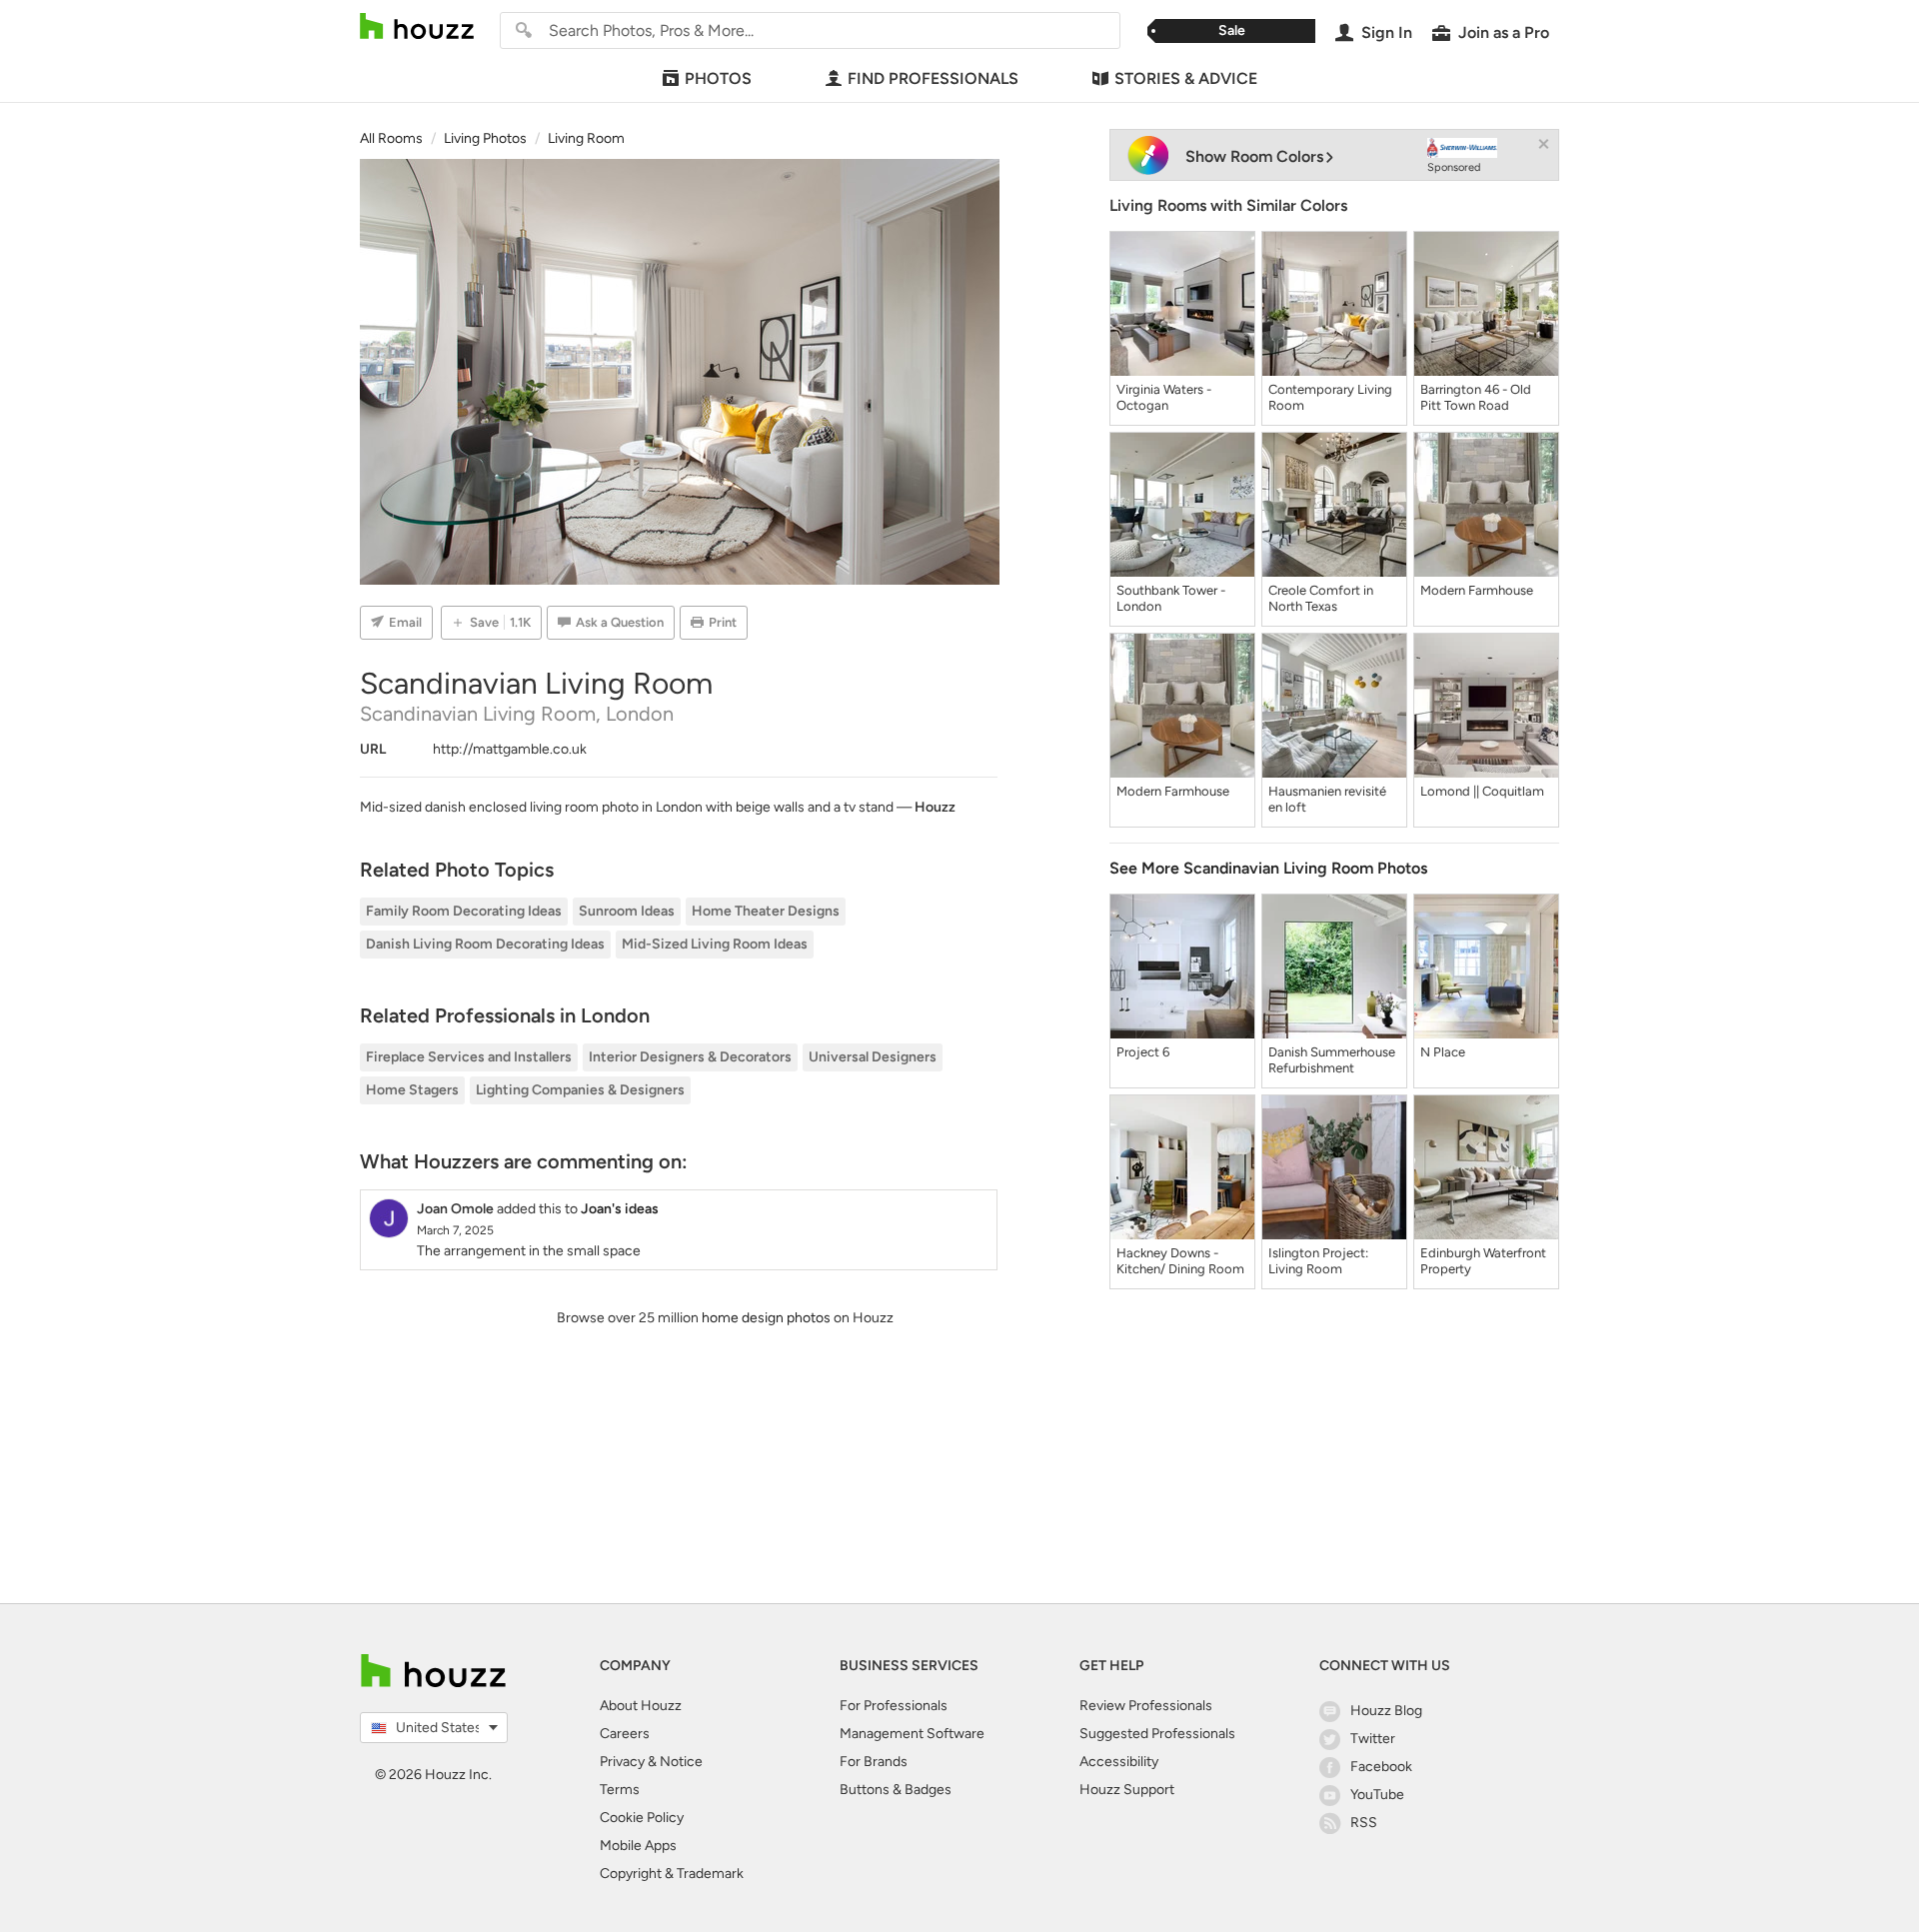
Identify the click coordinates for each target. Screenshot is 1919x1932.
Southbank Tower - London (1171, 598)
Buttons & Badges (896, 1790)
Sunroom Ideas (627, 911)
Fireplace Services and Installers (469, 1057)
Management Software (912, 1734)
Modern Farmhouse (1477, 590)
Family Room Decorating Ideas (464, 911)
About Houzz (641, 1706)
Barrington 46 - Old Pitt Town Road (1476, 397)
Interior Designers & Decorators (690, 1057)
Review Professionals (1146, 1706)
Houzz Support (1127, 1790)
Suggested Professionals (1157, 1734)
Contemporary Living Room (1330, 397)
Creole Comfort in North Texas (1321, 598)
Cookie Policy (642, 1818)
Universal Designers (873, 1057)
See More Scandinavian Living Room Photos (1268, 868)
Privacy (622, 1762)
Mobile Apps (638, 1846)
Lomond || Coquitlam (1482, 791)
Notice (681, 1762)
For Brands (874, 1762)
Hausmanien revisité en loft (1327, 799)
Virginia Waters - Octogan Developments (1164, 398)
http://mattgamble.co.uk (510, 749)
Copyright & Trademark (672, 1874)
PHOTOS (718, 78)
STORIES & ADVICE (1186, 78)
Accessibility (1119, 1762)
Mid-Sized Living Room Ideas (715, 944)
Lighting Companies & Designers (580, 1090)
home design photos (766, 1318)
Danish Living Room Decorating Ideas (485, 944)
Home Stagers (412, 1090)
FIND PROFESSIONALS (933, 78)
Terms (620, 1790)
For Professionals (894, 1706)
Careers (625, 1734)
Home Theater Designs (766, 911)
